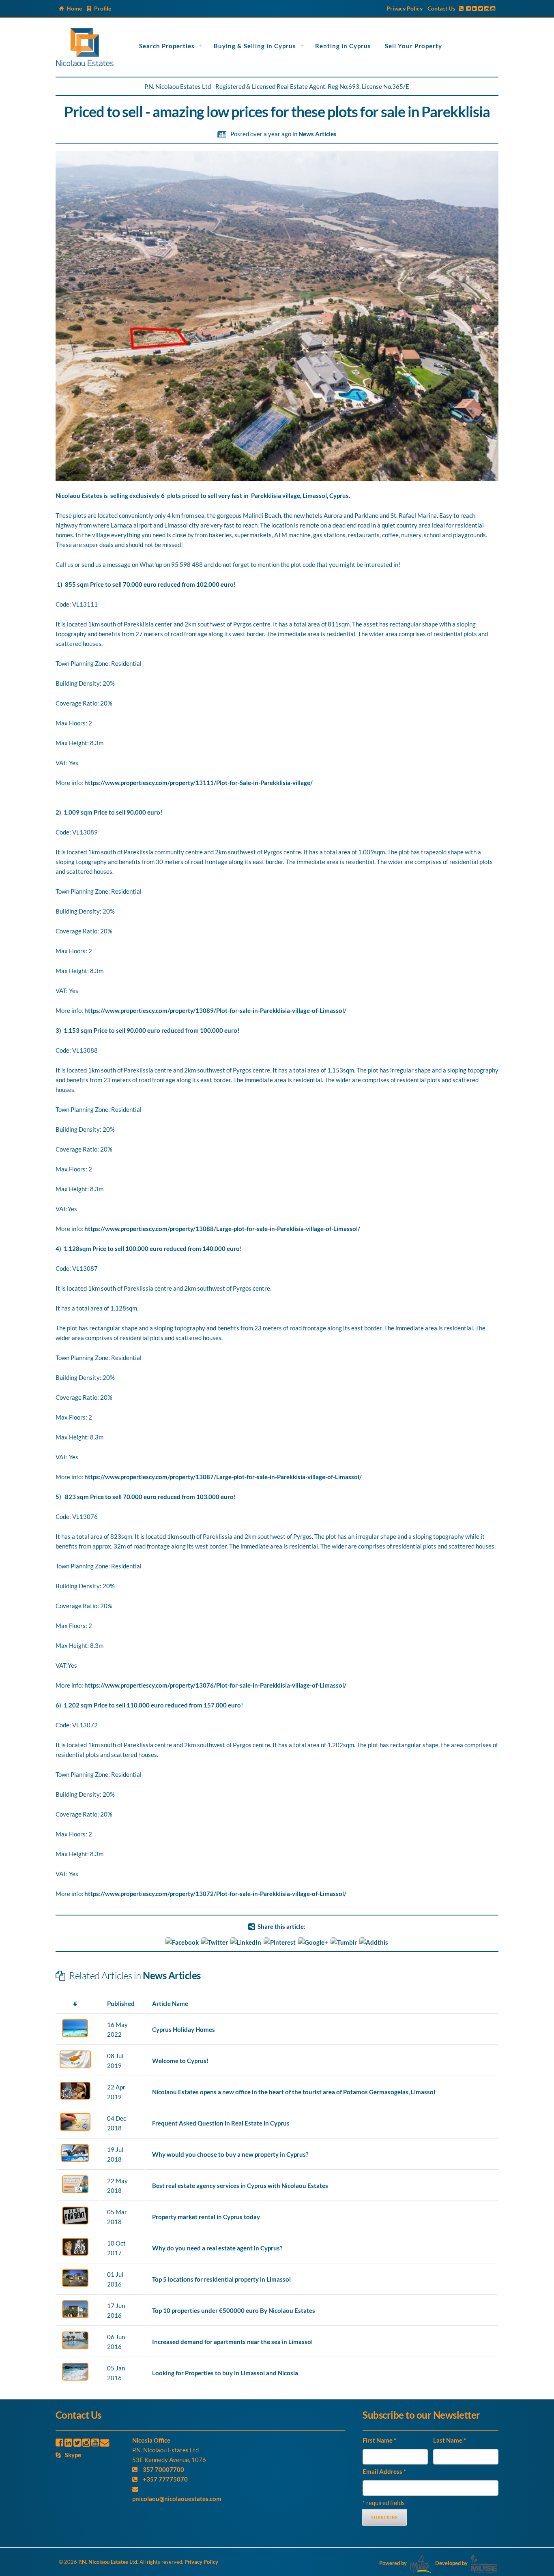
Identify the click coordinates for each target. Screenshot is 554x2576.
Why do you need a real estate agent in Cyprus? (217, 2248)
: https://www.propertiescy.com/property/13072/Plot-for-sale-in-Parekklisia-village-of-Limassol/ (214, 1894)
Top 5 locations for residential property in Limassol (221, 2279)
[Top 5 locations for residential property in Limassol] (75, 2284)
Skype (73, 2455)
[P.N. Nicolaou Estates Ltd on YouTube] (95, 2442)
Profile (103, 8)
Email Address (384, 2471)
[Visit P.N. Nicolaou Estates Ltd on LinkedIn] (475, 8)
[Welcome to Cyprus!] (75, 2066)
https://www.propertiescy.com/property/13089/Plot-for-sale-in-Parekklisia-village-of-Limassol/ (215, 1010)
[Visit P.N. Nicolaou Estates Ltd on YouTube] (493, 8)
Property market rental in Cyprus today (206, 2217)
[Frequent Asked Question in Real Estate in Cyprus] (75, 2128)
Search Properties (167, 46)
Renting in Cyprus (343, 46)
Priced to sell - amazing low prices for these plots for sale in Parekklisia (277, 112)
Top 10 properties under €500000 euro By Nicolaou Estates (234, 2310)
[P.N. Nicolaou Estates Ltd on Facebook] (59, 2442)
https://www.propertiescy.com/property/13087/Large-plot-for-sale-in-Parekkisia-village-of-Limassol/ (223, 1477)
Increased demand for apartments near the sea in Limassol (232, 2342)
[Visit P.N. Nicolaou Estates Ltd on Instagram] (487, 8)
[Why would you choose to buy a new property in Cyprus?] (75, 2160)
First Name (379, 2440)
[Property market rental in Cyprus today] (75, 2222)
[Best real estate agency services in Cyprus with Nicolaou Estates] (75, 2191)
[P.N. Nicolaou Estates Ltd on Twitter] (77, 2442)
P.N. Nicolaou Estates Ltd (108, 2562)
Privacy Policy (405, 8)
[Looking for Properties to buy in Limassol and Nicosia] (75, 2378)
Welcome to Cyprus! (180, 2061)
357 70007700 (163, 2469)
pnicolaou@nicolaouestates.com (177, 2499)
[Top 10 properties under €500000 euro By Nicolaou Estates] (75, 2316)
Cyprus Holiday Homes (184, 2029)
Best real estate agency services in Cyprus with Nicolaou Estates (240, 2186)
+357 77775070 (165, 2479)
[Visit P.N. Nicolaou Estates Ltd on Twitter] (481, 8)
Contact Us (441, 8)
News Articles (318, 134)
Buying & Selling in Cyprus (255, 46)
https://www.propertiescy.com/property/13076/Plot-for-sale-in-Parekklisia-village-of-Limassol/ (215, 1685)
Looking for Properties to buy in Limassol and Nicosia (225, 2373)
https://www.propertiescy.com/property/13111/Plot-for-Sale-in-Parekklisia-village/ (199, 783)
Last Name (450, 2440)
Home (74, 8)
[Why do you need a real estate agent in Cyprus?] (75, 2253)
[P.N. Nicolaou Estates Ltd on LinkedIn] (68, 2442)
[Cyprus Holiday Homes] (75, 2035)
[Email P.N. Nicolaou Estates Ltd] (105, 2442)
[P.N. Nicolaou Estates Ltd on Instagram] (86, 2442)
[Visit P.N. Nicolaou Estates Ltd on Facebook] (468, 8)
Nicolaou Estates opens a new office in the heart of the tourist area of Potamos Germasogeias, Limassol (294, 2092)
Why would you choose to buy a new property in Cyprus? (230, 2154)
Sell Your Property (413, 46)
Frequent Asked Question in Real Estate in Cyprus (221, 2123)
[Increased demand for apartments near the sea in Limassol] (75, 2347)
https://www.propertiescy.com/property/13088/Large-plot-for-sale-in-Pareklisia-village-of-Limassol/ (222, 1229)
